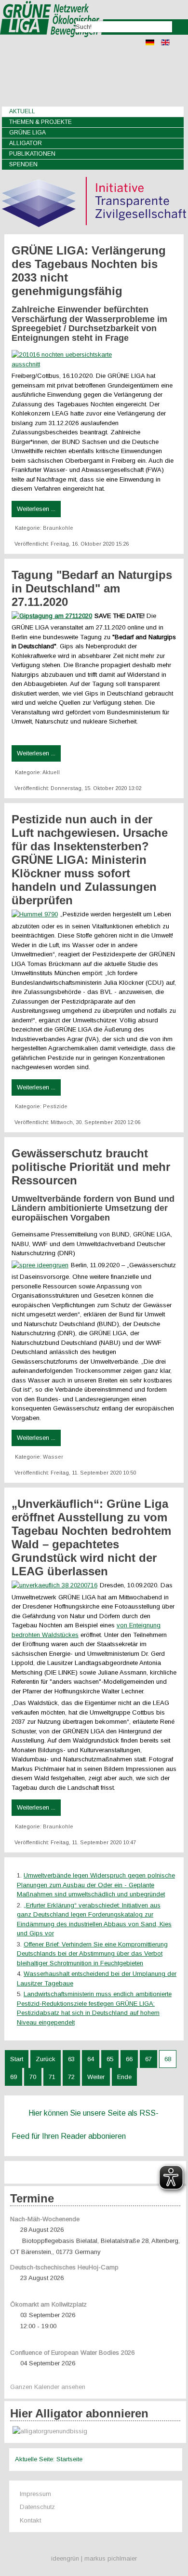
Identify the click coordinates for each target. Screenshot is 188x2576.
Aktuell (22, 111)
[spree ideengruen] (41, 1265)
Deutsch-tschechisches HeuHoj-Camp (64, 2267)
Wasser (53, 1457)
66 (129, 2059)
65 (110, 2059)
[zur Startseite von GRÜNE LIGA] (52, 44)
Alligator (26, 143)
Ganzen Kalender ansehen (48, 2387)
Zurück (46, 2059)
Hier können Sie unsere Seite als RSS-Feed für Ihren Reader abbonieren (85, 2125)
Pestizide (55, 1106)
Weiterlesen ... (36, 509)
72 (71, 2077)
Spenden (23, 164)
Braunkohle (58, 528)
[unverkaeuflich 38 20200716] (56, 1585)
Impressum (35, 2494)
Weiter (96, 2077)
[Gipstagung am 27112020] (53, 616)
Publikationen (32, 154)
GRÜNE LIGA (27, 133)
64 (91, 2059)
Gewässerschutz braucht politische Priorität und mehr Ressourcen (91, 1167)
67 (148, 2059)
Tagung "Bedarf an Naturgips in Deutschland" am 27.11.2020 (92, 588)
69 (13, 2077)
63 (71, 2059)
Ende (124, 2077)
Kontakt (30, 2520)
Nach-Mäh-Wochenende (45, 2219)
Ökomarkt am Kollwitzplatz (48, 2304)
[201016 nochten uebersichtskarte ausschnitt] (73, 364)
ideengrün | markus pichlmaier (94, 2558)
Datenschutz (37, 2507)
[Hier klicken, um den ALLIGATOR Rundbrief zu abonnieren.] (95, 2432)
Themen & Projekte (40, 122)
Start (17, 2059)
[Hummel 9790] (36, 914)
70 (33, 2077)
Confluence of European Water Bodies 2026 (72, 2353)
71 (52, 2077)
